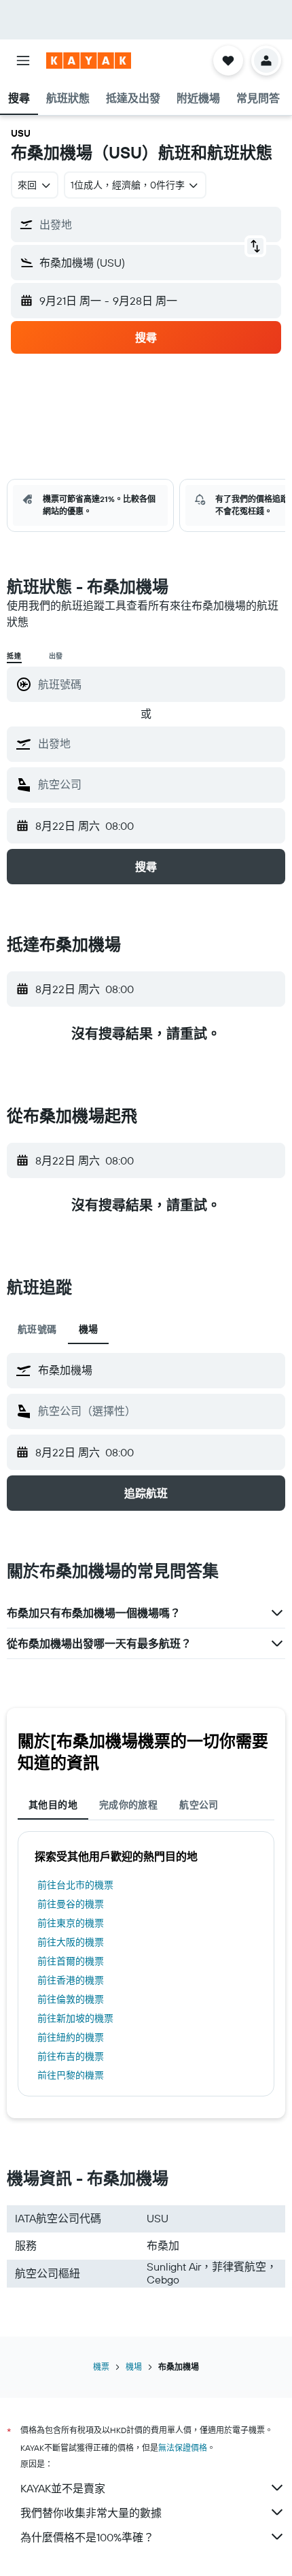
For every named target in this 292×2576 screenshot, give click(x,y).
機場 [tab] (89, 1329)
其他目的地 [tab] (53, 1805)
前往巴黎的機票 (71, 2075)
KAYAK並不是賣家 (63, 2488)
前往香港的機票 (71, 1980)
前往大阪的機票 (71, 1942)
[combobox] (158, 743)
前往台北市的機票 (75, 1885)
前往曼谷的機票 (71, 1904)
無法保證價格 (183, 2448)
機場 (134, 2367)
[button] (23, 61)
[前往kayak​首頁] (89, 61)
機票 (101, 2367)
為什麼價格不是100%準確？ (87, 2537)
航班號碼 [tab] (37, 1329)
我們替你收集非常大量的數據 (91, 2513)
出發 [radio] (56, 656)
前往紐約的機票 (71, 2037)
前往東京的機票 (71, 1923)
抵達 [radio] (14, 656)
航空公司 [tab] (199, 1805)
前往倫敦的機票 (71, 1999)
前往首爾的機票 (71, 1961)
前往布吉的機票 (71, 2056)
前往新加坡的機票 (75, 2018)
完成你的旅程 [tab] (128, 1805)
